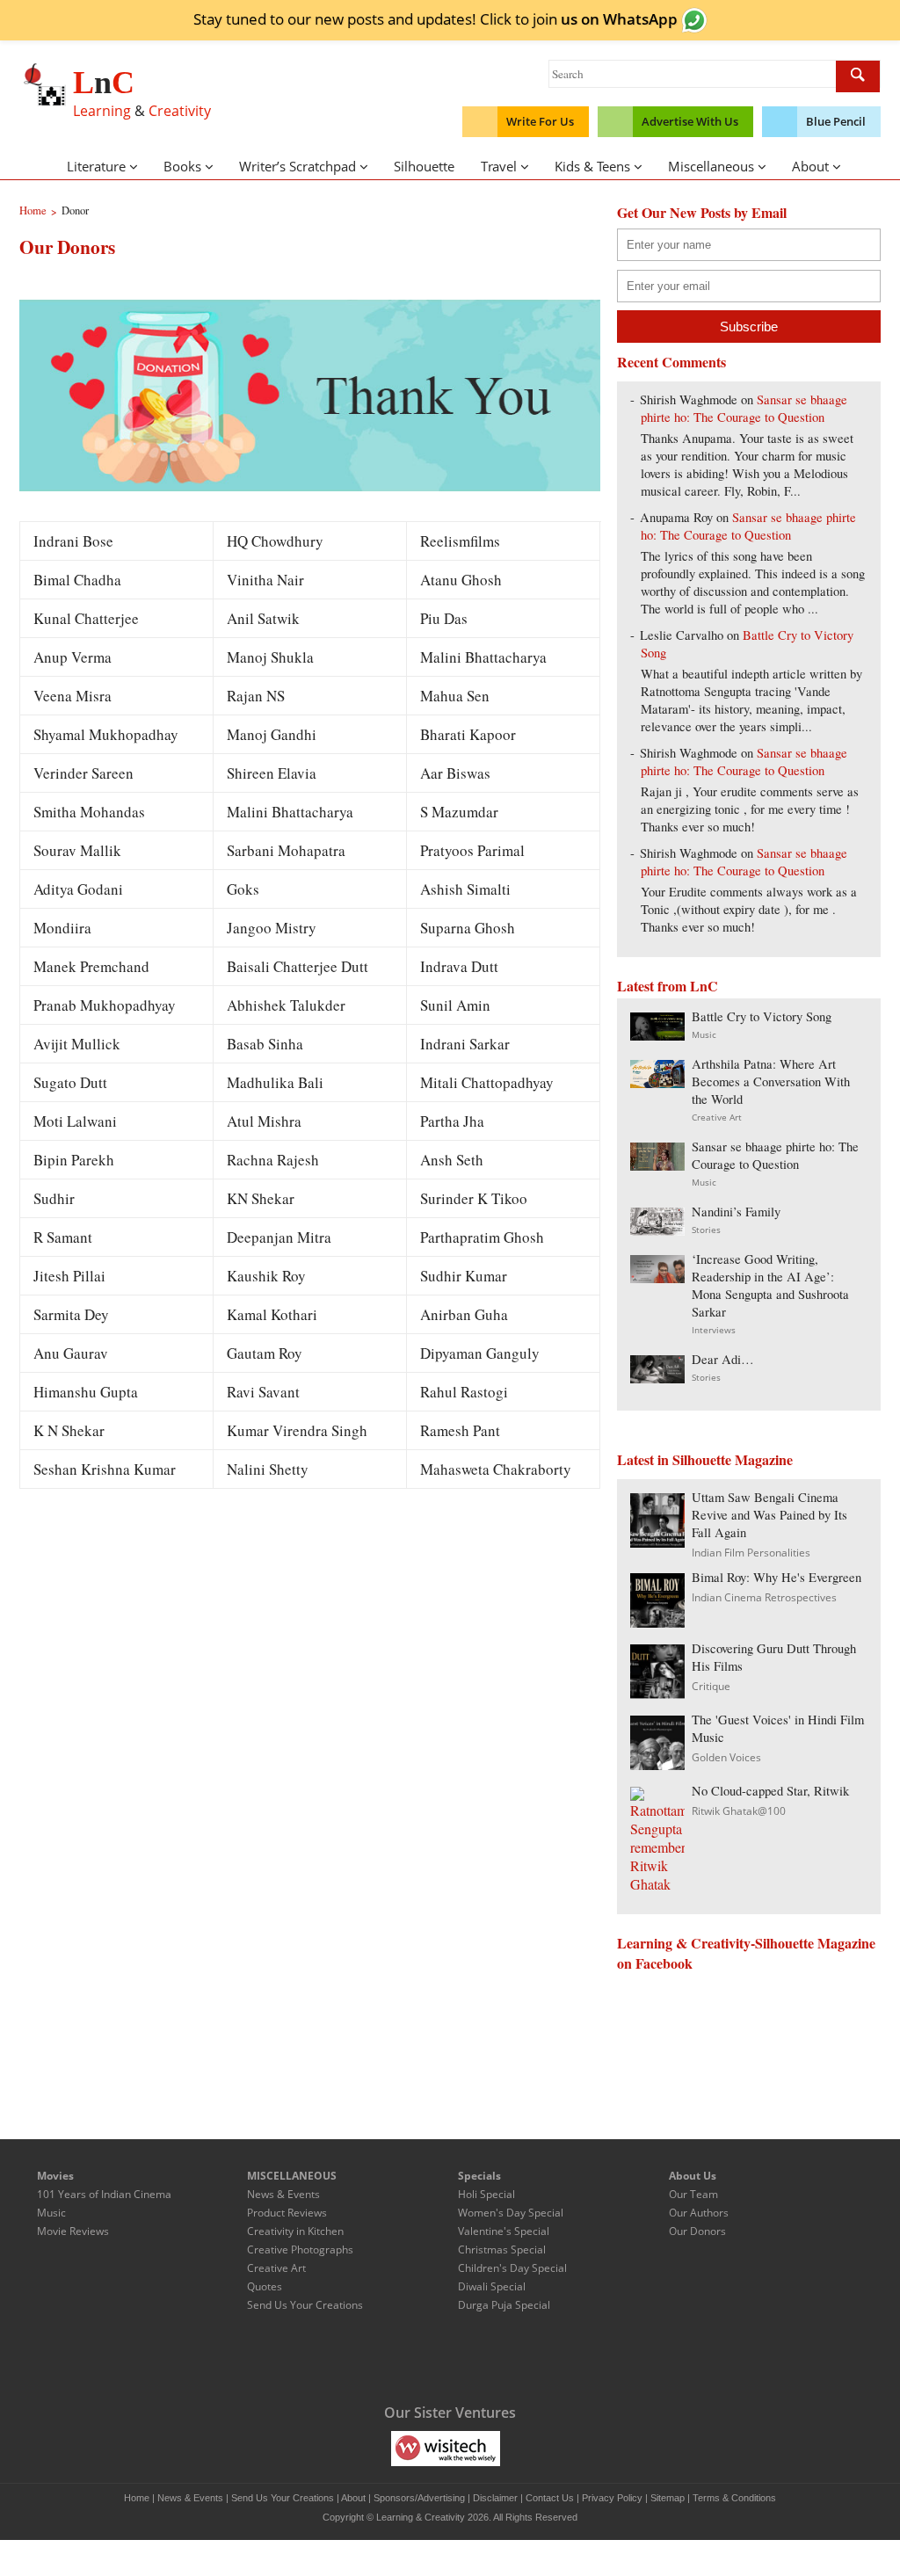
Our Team (693, 2194)
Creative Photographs (300, 2249)
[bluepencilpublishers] (509, 2448)
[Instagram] (561, 2358)
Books (182, 166)
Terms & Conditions (734, 2498)
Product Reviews (287, 2213)
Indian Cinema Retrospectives (764, 1597)
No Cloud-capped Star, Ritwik (770, 1791)
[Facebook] (339, 2358)
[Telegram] (413, 2358)
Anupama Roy (676, 517)
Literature (96, 166)
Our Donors (697, 2231)
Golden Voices (726, 1757)
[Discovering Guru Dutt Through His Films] (657, 1693)
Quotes (265, 2286)
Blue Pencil (836, 121)
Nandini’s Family (736, 1212)
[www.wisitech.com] (446, 2448)
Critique (711, 1686)
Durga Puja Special (504, 2305)
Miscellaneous (711, 166)
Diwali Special (492, 2286)
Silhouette (424, 166)
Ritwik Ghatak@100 (739, 1811)
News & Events (283, 2194)
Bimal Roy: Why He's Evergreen (777, 1577)
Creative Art (717, 1117)
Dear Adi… (723, 1359)
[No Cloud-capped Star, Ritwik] (657, 1884)
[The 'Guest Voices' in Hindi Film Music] (657, 1764)
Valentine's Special (504, 2231)
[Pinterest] (487, 2358)
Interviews (714, 1330)
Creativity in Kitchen (295, 2231)
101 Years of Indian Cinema (104, 2194)
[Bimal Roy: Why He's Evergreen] (657, 1622)
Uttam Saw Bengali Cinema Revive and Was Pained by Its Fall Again (769, 1515)
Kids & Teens (592, 166)
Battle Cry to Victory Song (762, 1016)
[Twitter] (376, 2358)
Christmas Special (502, 2249)
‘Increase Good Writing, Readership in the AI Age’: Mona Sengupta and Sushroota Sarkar (770, 1285)
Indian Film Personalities (751, 1553)
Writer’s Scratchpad (298, 166)
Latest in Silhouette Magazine (705, 1459)
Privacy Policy (612, 2498)
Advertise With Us (690, 121)
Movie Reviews (73, 2231)
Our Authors (699, 2213)
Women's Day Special (511, 2213)
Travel (499, 166)
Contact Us (550, 2498)
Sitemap (668, 2498)
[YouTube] (450, 2358)
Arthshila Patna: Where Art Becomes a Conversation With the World (771, 1081)
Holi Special (486, 2194)
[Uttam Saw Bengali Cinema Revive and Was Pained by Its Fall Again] (657, 1542)
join (605, 18)
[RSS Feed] (524, 2358)
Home (137, 2498)
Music (704, 1034)
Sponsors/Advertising (419, 2498)
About (810, 166)
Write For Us (540, 121)
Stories (706, 1230)
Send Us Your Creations (305, 2305)
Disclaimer (495, 2498)
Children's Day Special (512, 2268)
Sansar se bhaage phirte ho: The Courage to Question (744, 408)
